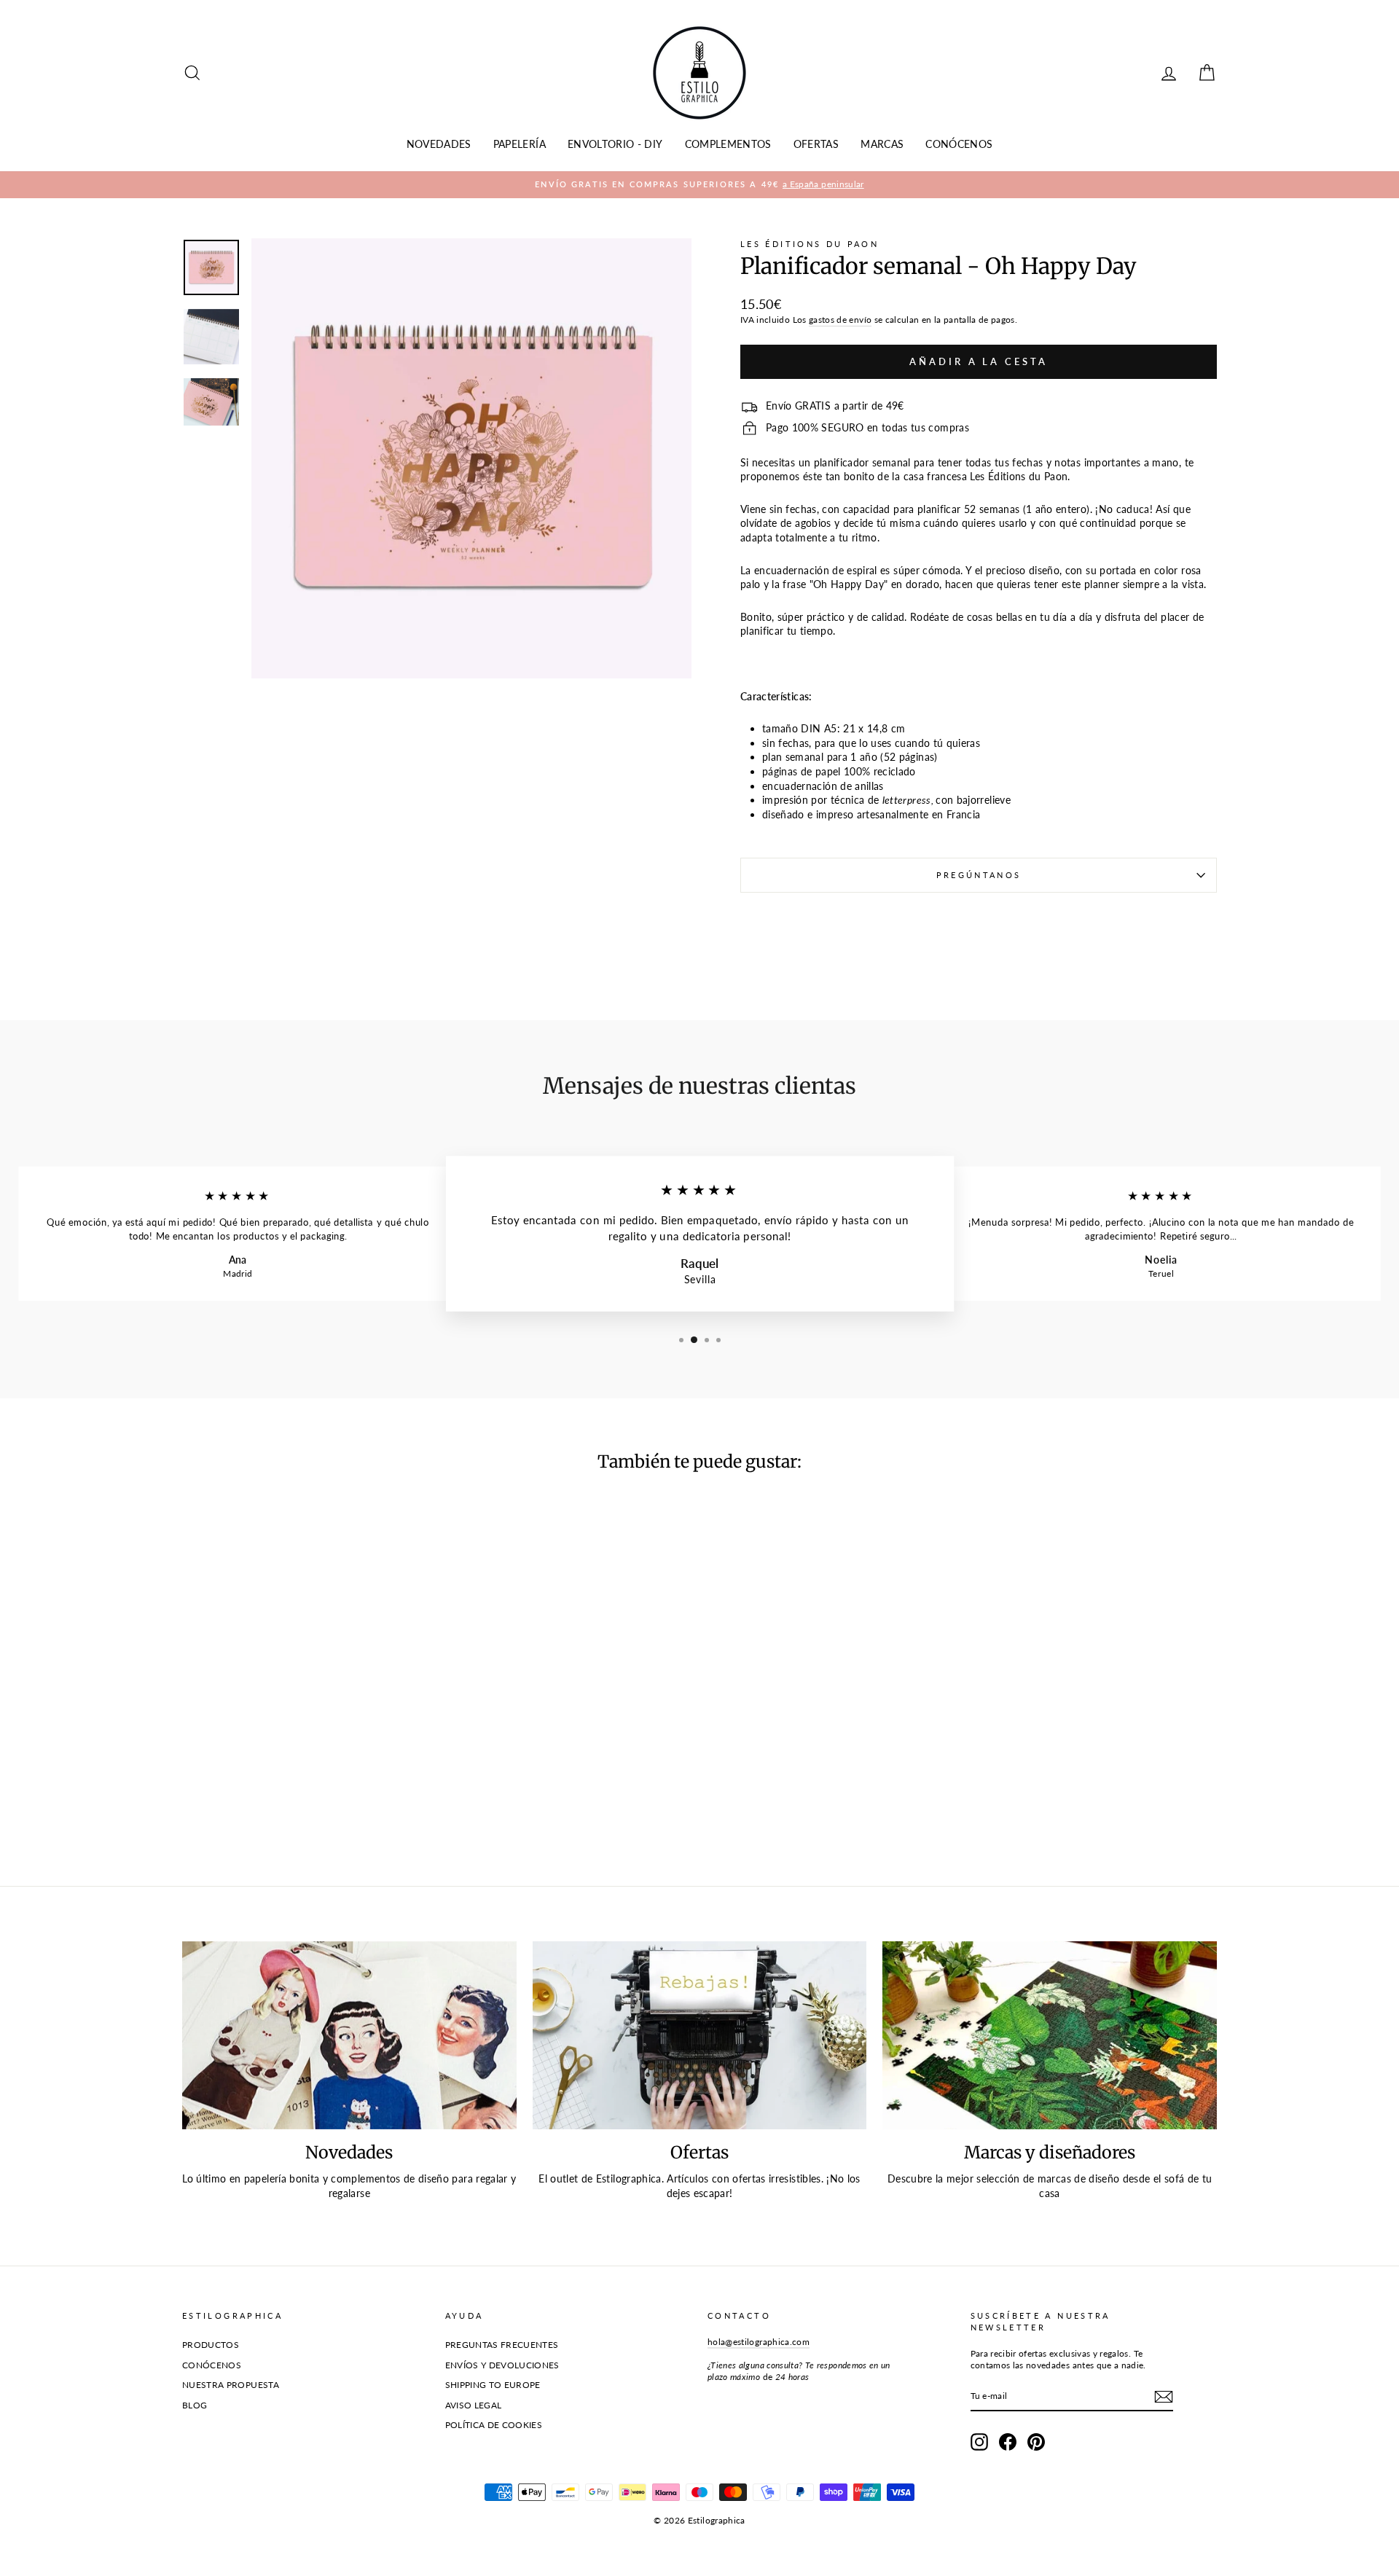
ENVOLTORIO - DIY (615, 144)
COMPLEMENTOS (728, 144)
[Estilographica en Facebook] (1008, 2442)
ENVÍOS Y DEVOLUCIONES (502, 2365)
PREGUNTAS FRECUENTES (502, 2345)
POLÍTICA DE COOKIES (494, 2425)
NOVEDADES (439, 144)
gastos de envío (840, 320)
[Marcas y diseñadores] (1050, 2035)
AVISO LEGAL (474, 2405)
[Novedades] (349, 2035)
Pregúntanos (979, 875)
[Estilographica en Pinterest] (1036, 2442)
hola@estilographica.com (759, 2342)
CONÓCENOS (959, 144)
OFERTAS (816, 144)
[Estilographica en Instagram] (979, 2442)
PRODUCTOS (211, 2345)
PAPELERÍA (520, 144)
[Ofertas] (700, 2035)
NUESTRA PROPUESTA (231, 2385)
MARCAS (882, 144)
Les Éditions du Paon (810, 244)
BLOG (195, 2405)
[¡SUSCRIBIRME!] (1164, 2397)
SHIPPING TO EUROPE (493, 2385)
